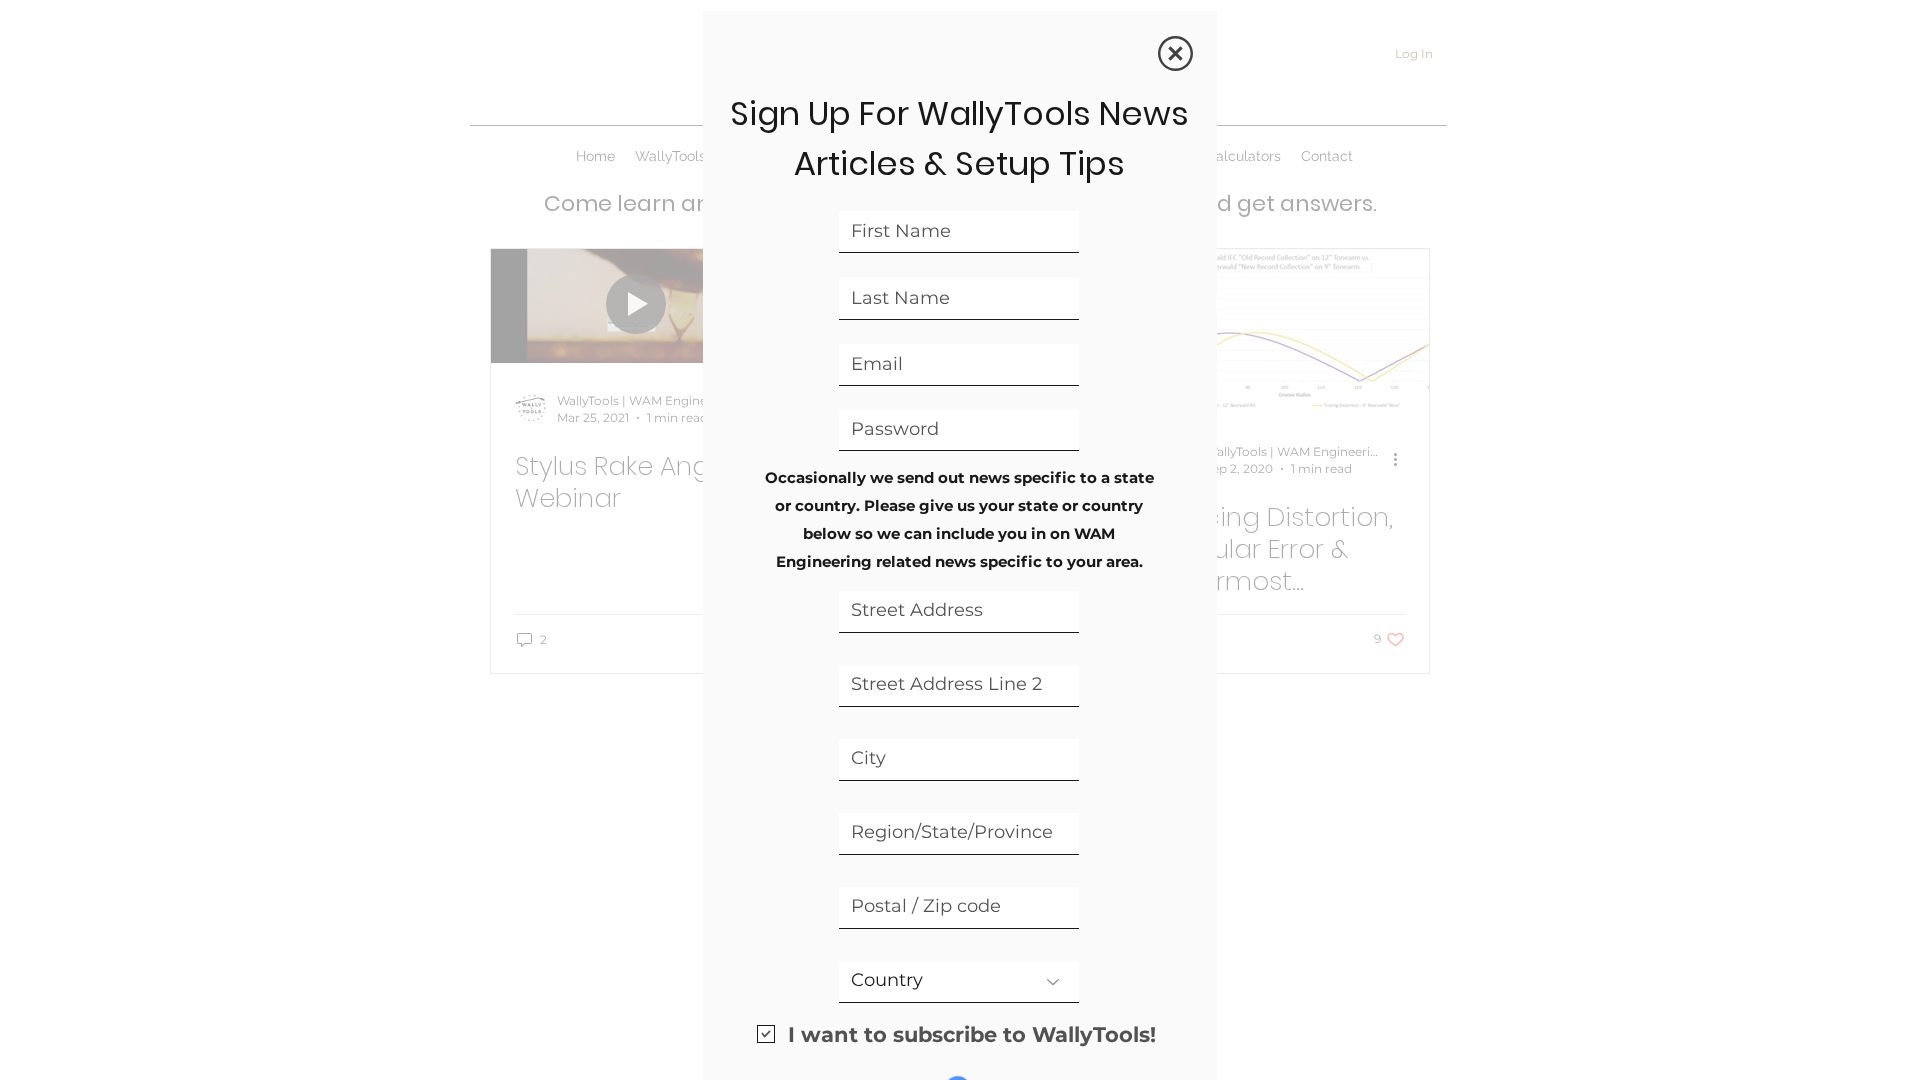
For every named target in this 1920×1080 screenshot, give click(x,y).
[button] (1175, 53)
